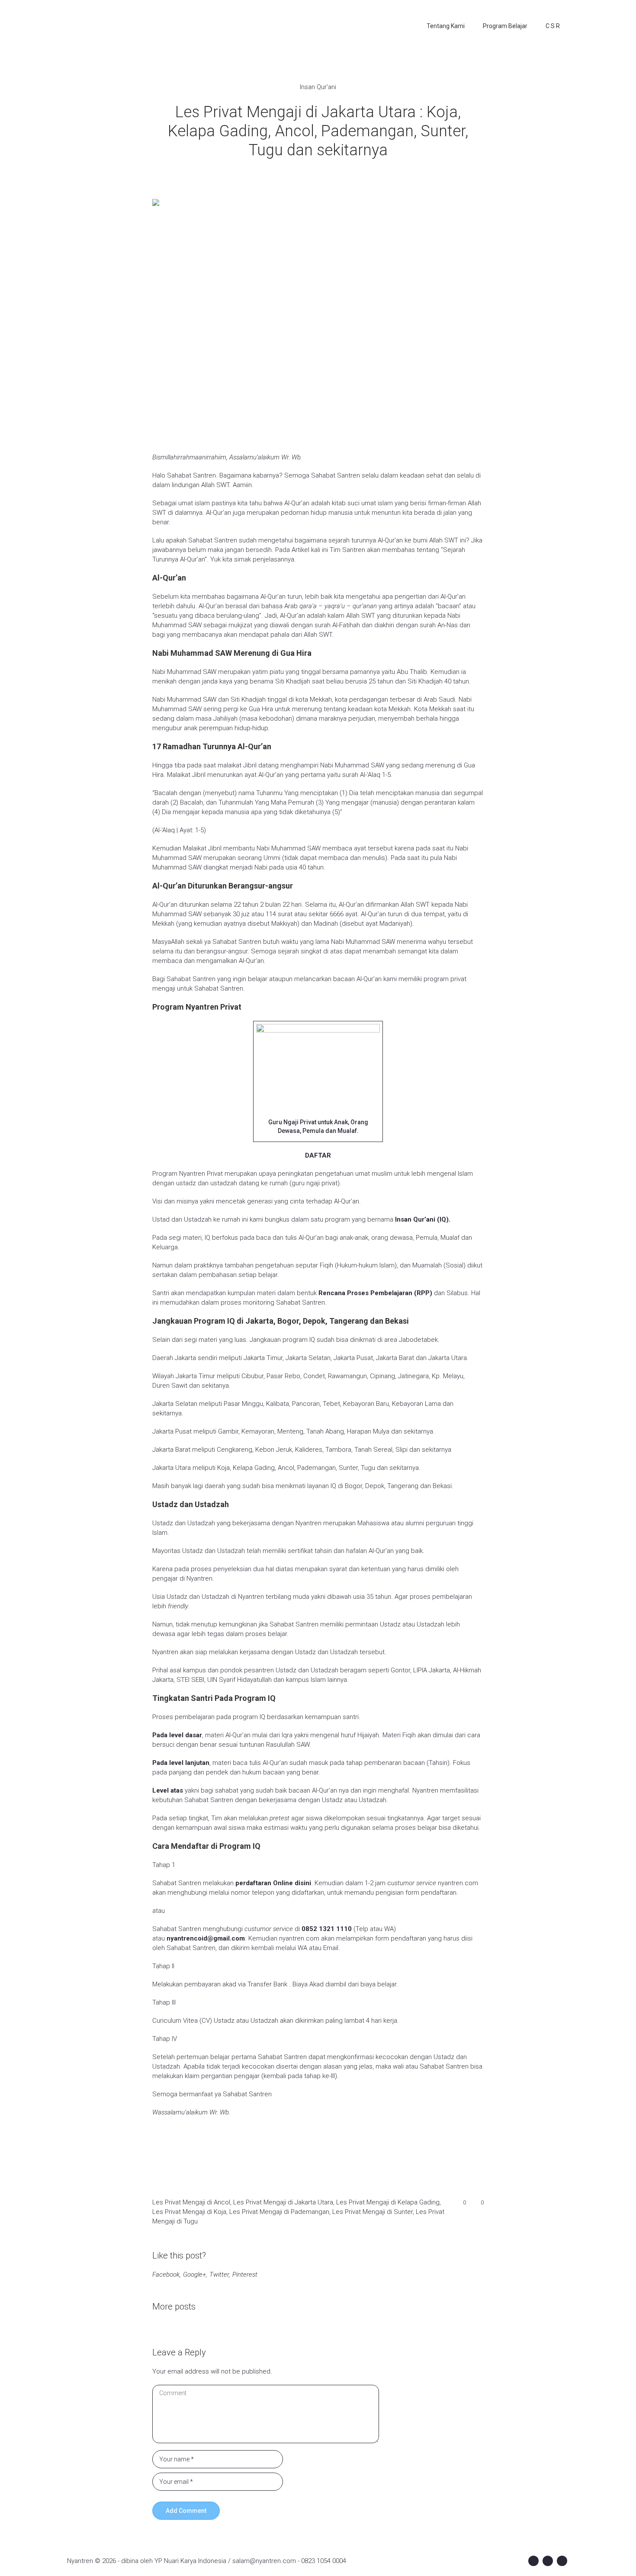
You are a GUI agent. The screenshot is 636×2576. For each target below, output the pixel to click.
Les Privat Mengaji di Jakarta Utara (283, 2202)
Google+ (194, 2274)
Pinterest (245, 2274)
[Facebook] (533, 2561)
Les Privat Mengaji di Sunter (373, 2212)
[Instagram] (548, 2561)
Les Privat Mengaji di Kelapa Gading (388, 2202)
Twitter (219, 2274)
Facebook (166, 2274)
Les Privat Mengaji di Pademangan (279, 2212)
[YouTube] (562, 2561)
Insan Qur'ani (318, 87)
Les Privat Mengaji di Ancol (191, 2202)
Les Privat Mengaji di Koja (189, 2212)
